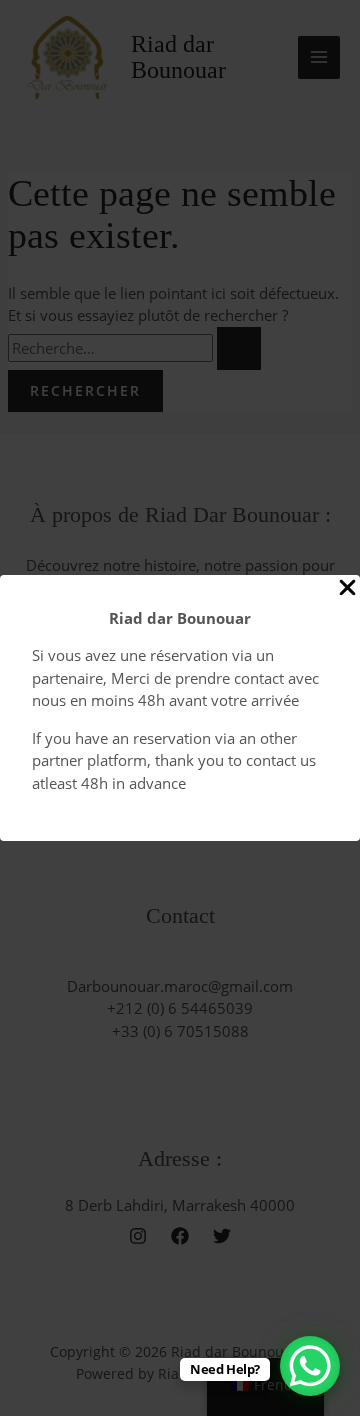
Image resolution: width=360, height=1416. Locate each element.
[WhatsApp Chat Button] (310, 1366)
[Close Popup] (347, 588)
